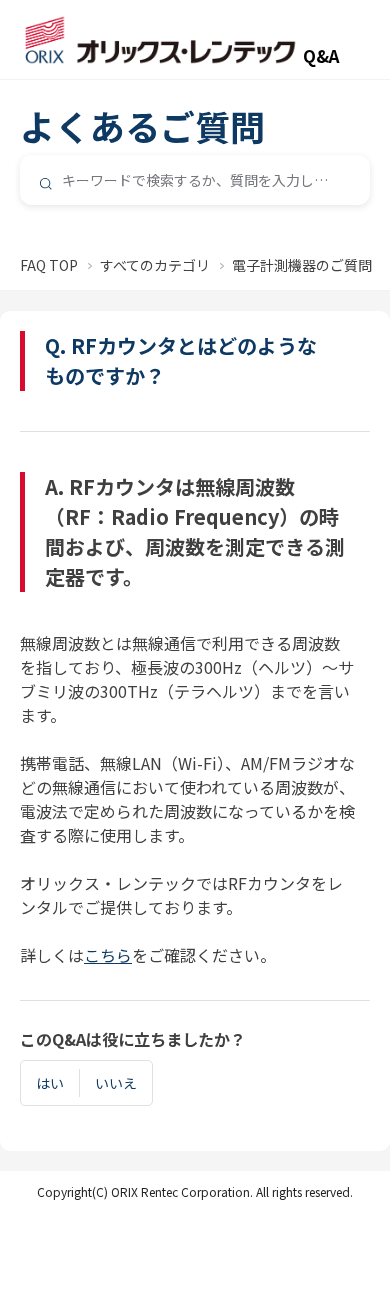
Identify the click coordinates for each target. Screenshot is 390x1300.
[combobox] (195, 180)
